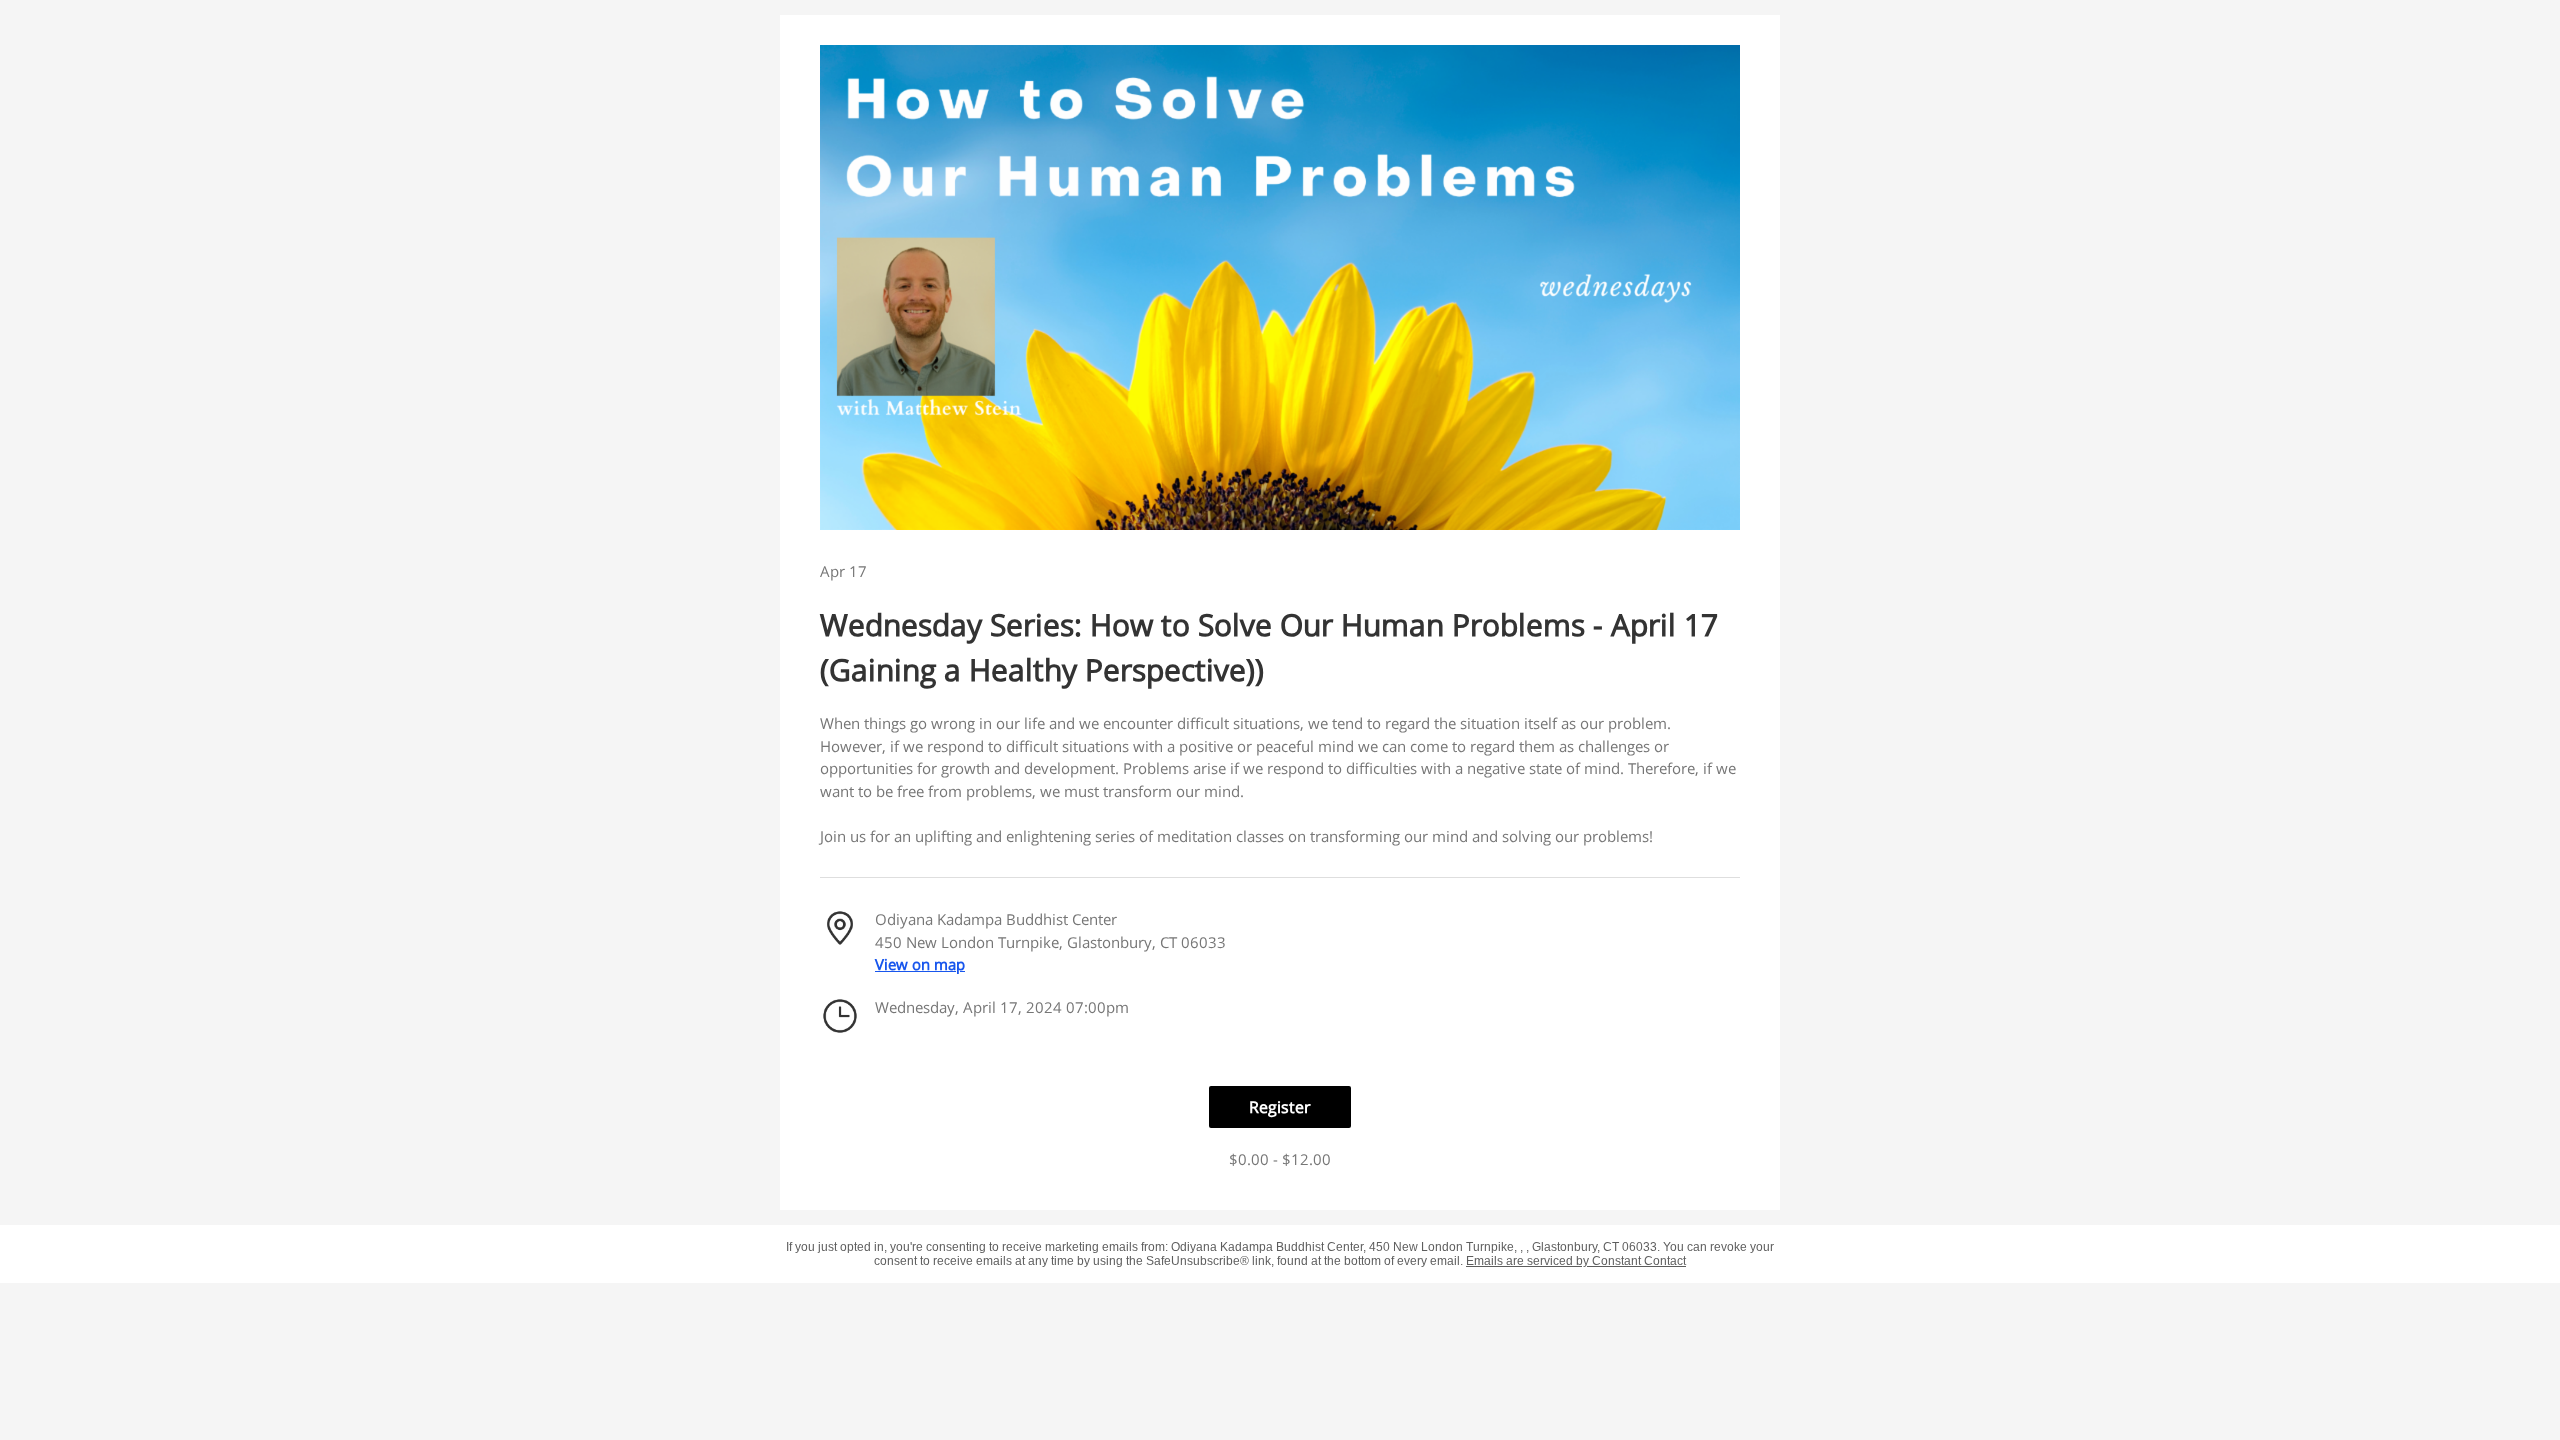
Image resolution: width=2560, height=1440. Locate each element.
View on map (920, 964)
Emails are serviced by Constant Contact (1576, 1261)
